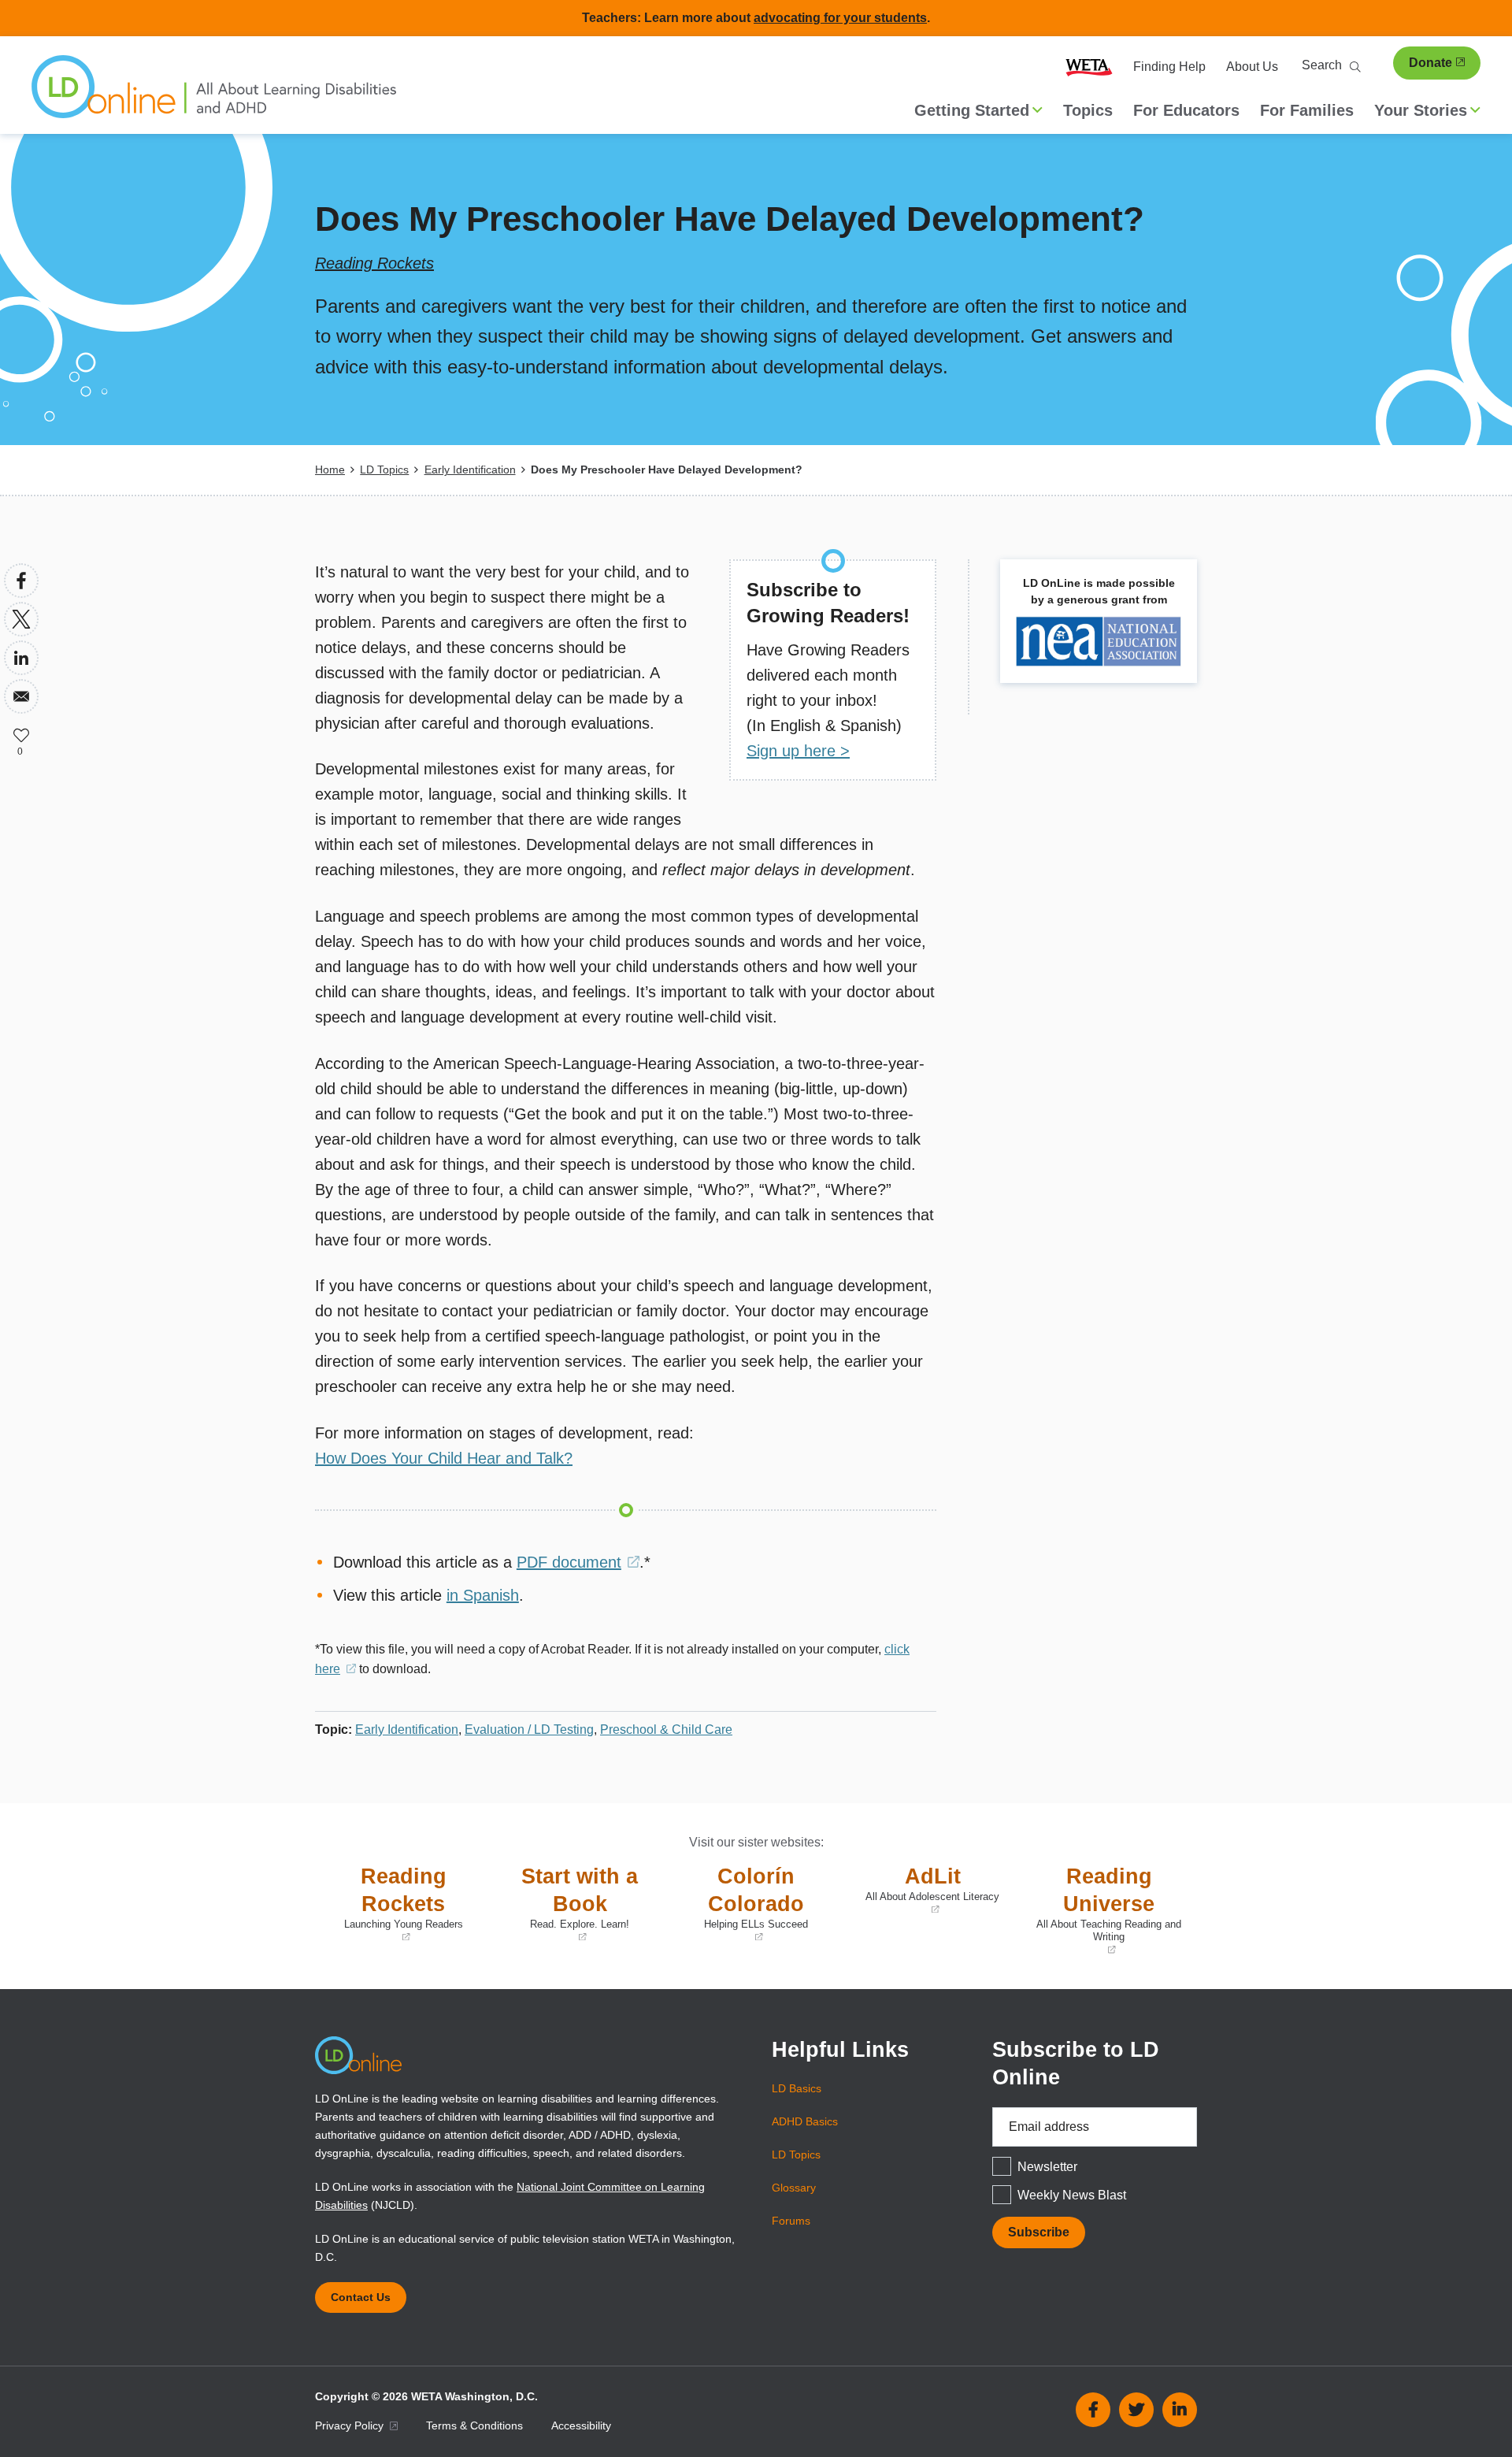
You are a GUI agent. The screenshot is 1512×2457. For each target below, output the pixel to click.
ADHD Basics (805, 2121)
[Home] (214, 95)
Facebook (1093, 2410)
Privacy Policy (351, 2425)
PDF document (578, 1562)
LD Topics (384, 470)
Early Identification (470, 470)
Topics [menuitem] (1088, 110)
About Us (1252, 67)
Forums (791, 2221)
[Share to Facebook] (21, 581)
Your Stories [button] (1421, 110)
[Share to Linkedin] (21, 658)
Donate (1430, 63)
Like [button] (21, 735)
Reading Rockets (374, 263)
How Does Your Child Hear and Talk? (444, 1458)
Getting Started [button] (972, 110)
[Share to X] (21, 619)
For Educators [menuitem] (1186, 110)
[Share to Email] (21, 696)
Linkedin (1180, 2410)
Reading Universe (1105, 1911)
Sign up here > (798, 751)
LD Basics (797, 2088)
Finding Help (1169, 67)
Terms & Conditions (474, 2425)
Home (330, 470)
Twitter (1136, 2410)
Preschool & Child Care (666, 1730)
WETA (1089, 67)
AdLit (926, 1891)
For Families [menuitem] (1307, 110)
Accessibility (581, 2425)
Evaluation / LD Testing (529, 1730)
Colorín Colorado (742, 1904)
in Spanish (483, 1595)
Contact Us (361, 2297)
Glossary (794, 2188)
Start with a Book (569, 1904)
